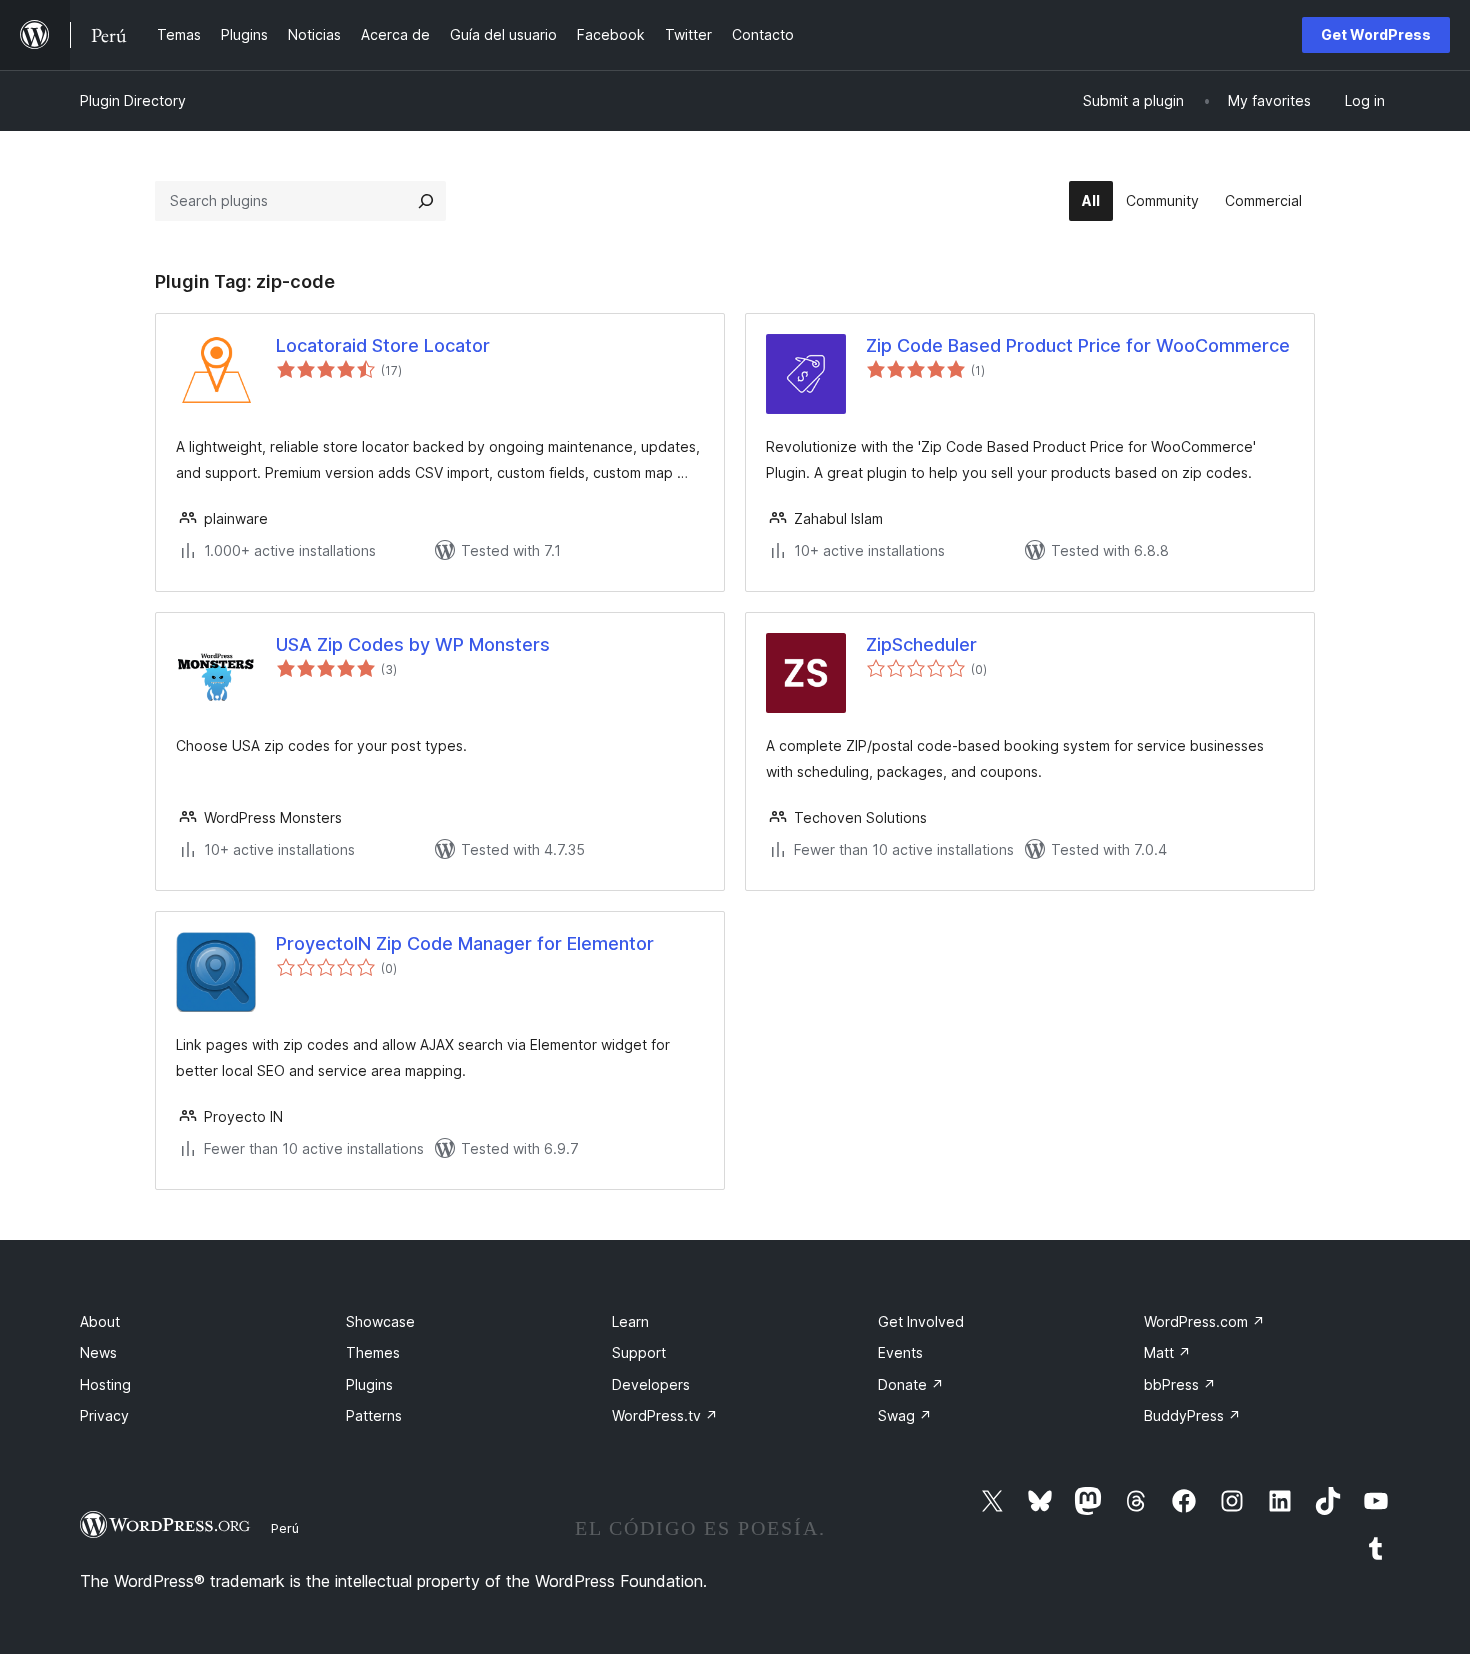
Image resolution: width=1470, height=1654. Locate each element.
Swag (905, 1415)
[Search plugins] (426, 201)
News (98, 1352)
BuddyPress (1192, 1415)
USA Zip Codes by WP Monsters (413, 644)
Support (639, 1352)
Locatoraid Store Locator (383, 345)
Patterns (374, 1415)
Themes (373, 1352)
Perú (285, 1528)
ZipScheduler (921, 644)
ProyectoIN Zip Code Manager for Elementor (465, 943)
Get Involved (921, 1321)
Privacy (104, 1415)
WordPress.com (1204, 1321)
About (100, 1321)
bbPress (1180, 1384)
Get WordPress (1376, 34)
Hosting (105, 1384)
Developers (651, 1384)
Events (900, 1352)
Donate (911, 1384)
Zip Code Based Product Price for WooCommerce (1078, 345)
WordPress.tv (665, 1415)
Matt (1167, 1352)
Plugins (369, 1384)
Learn (630, 1321)
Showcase (380, 1321)
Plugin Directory (133, 100)
